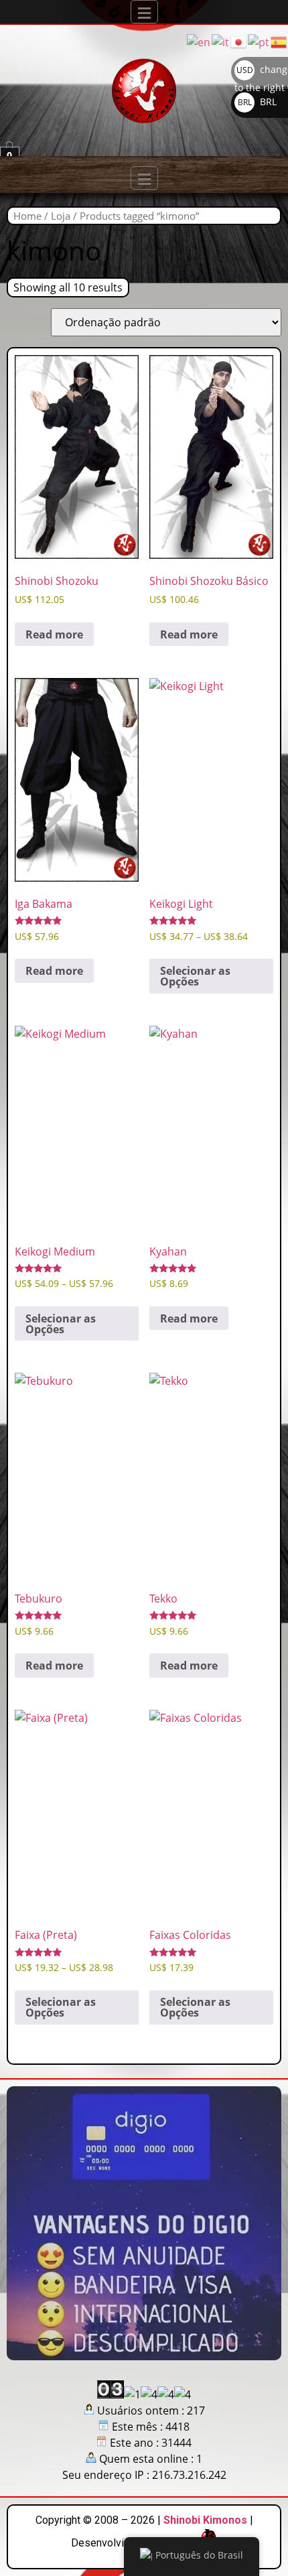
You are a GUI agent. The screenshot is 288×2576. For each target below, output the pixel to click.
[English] (199, 41)
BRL (257, 101)
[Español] (279, 41)
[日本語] (239, 41)
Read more (54, 634)
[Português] (259, 41)
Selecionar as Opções (195, 976)
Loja (61, 216)
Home (27, 216)
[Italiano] (221, 41)
